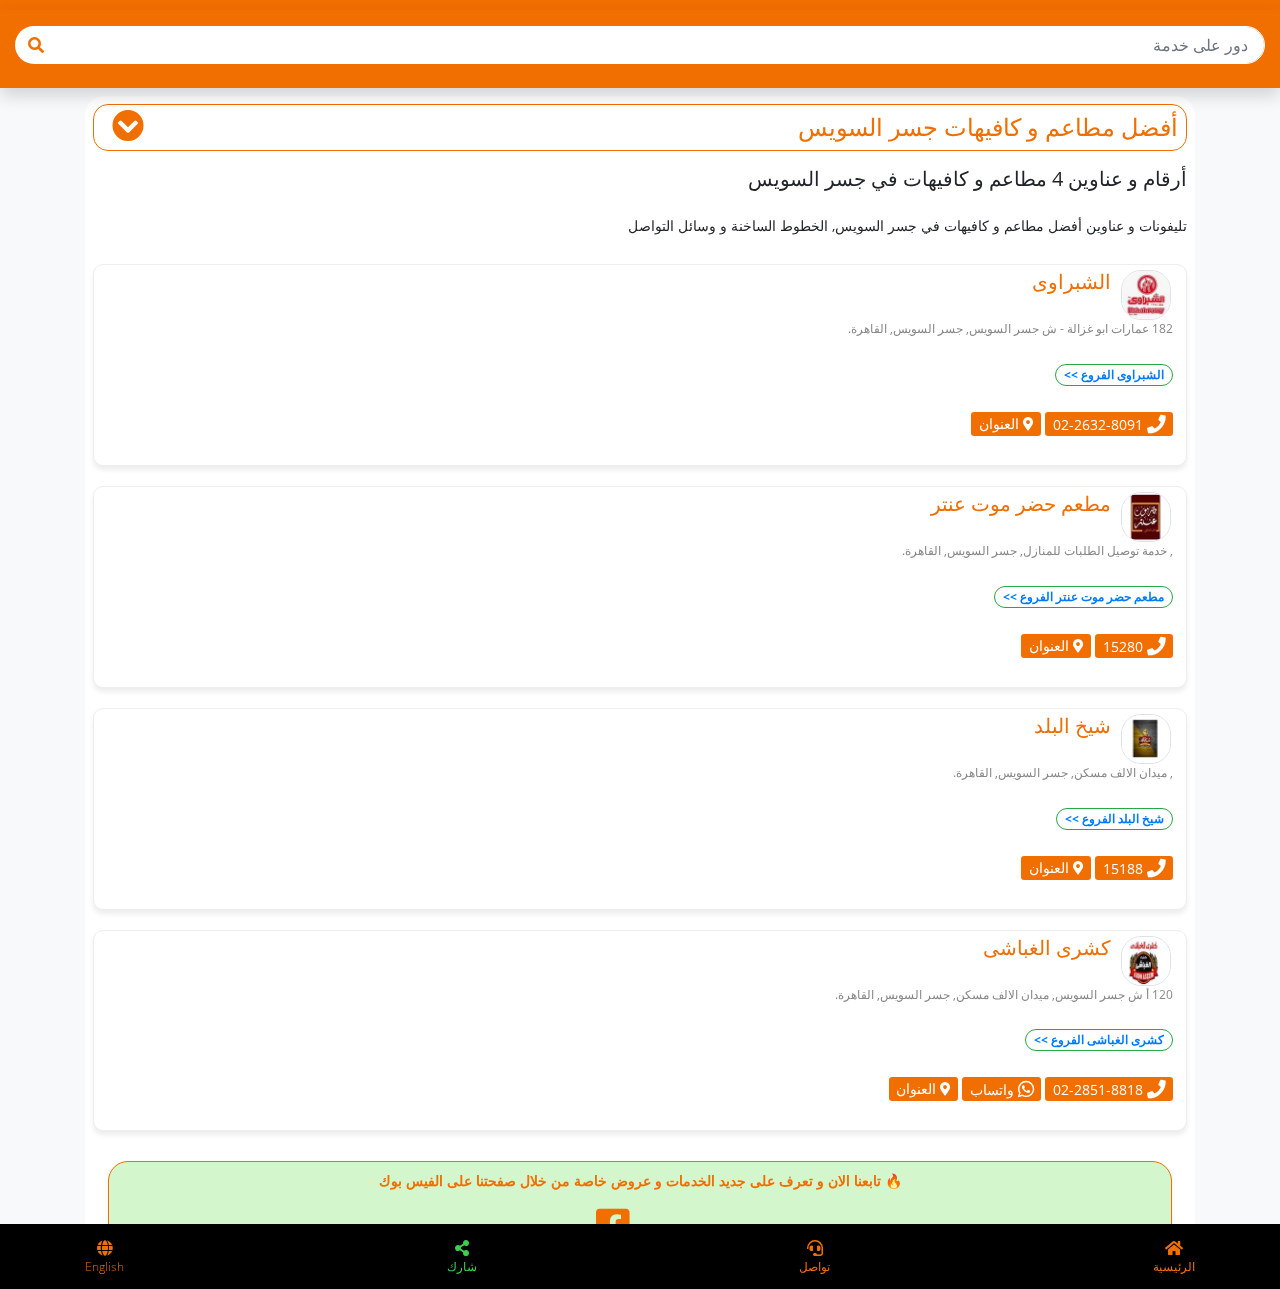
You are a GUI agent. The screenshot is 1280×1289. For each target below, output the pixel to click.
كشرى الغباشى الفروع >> (1099, 1039)
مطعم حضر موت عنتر (1021, 503)
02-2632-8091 (1100, 423)
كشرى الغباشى (1047, 947)
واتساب (994, 1089)
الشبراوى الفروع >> (1114, 374)
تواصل (814, 1266)
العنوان (1001, 423)
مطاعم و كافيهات (1029, 126)
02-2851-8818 (1100, 1089)
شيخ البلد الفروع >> (1114, 818)
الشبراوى (1071, 281)
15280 (1125, 645)
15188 (1125, 867)
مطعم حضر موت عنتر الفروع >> (1083, 596)
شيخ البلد (1072, 725)
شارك (462, 1266)
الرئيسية (1174, 1266)
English (104, 1266)
